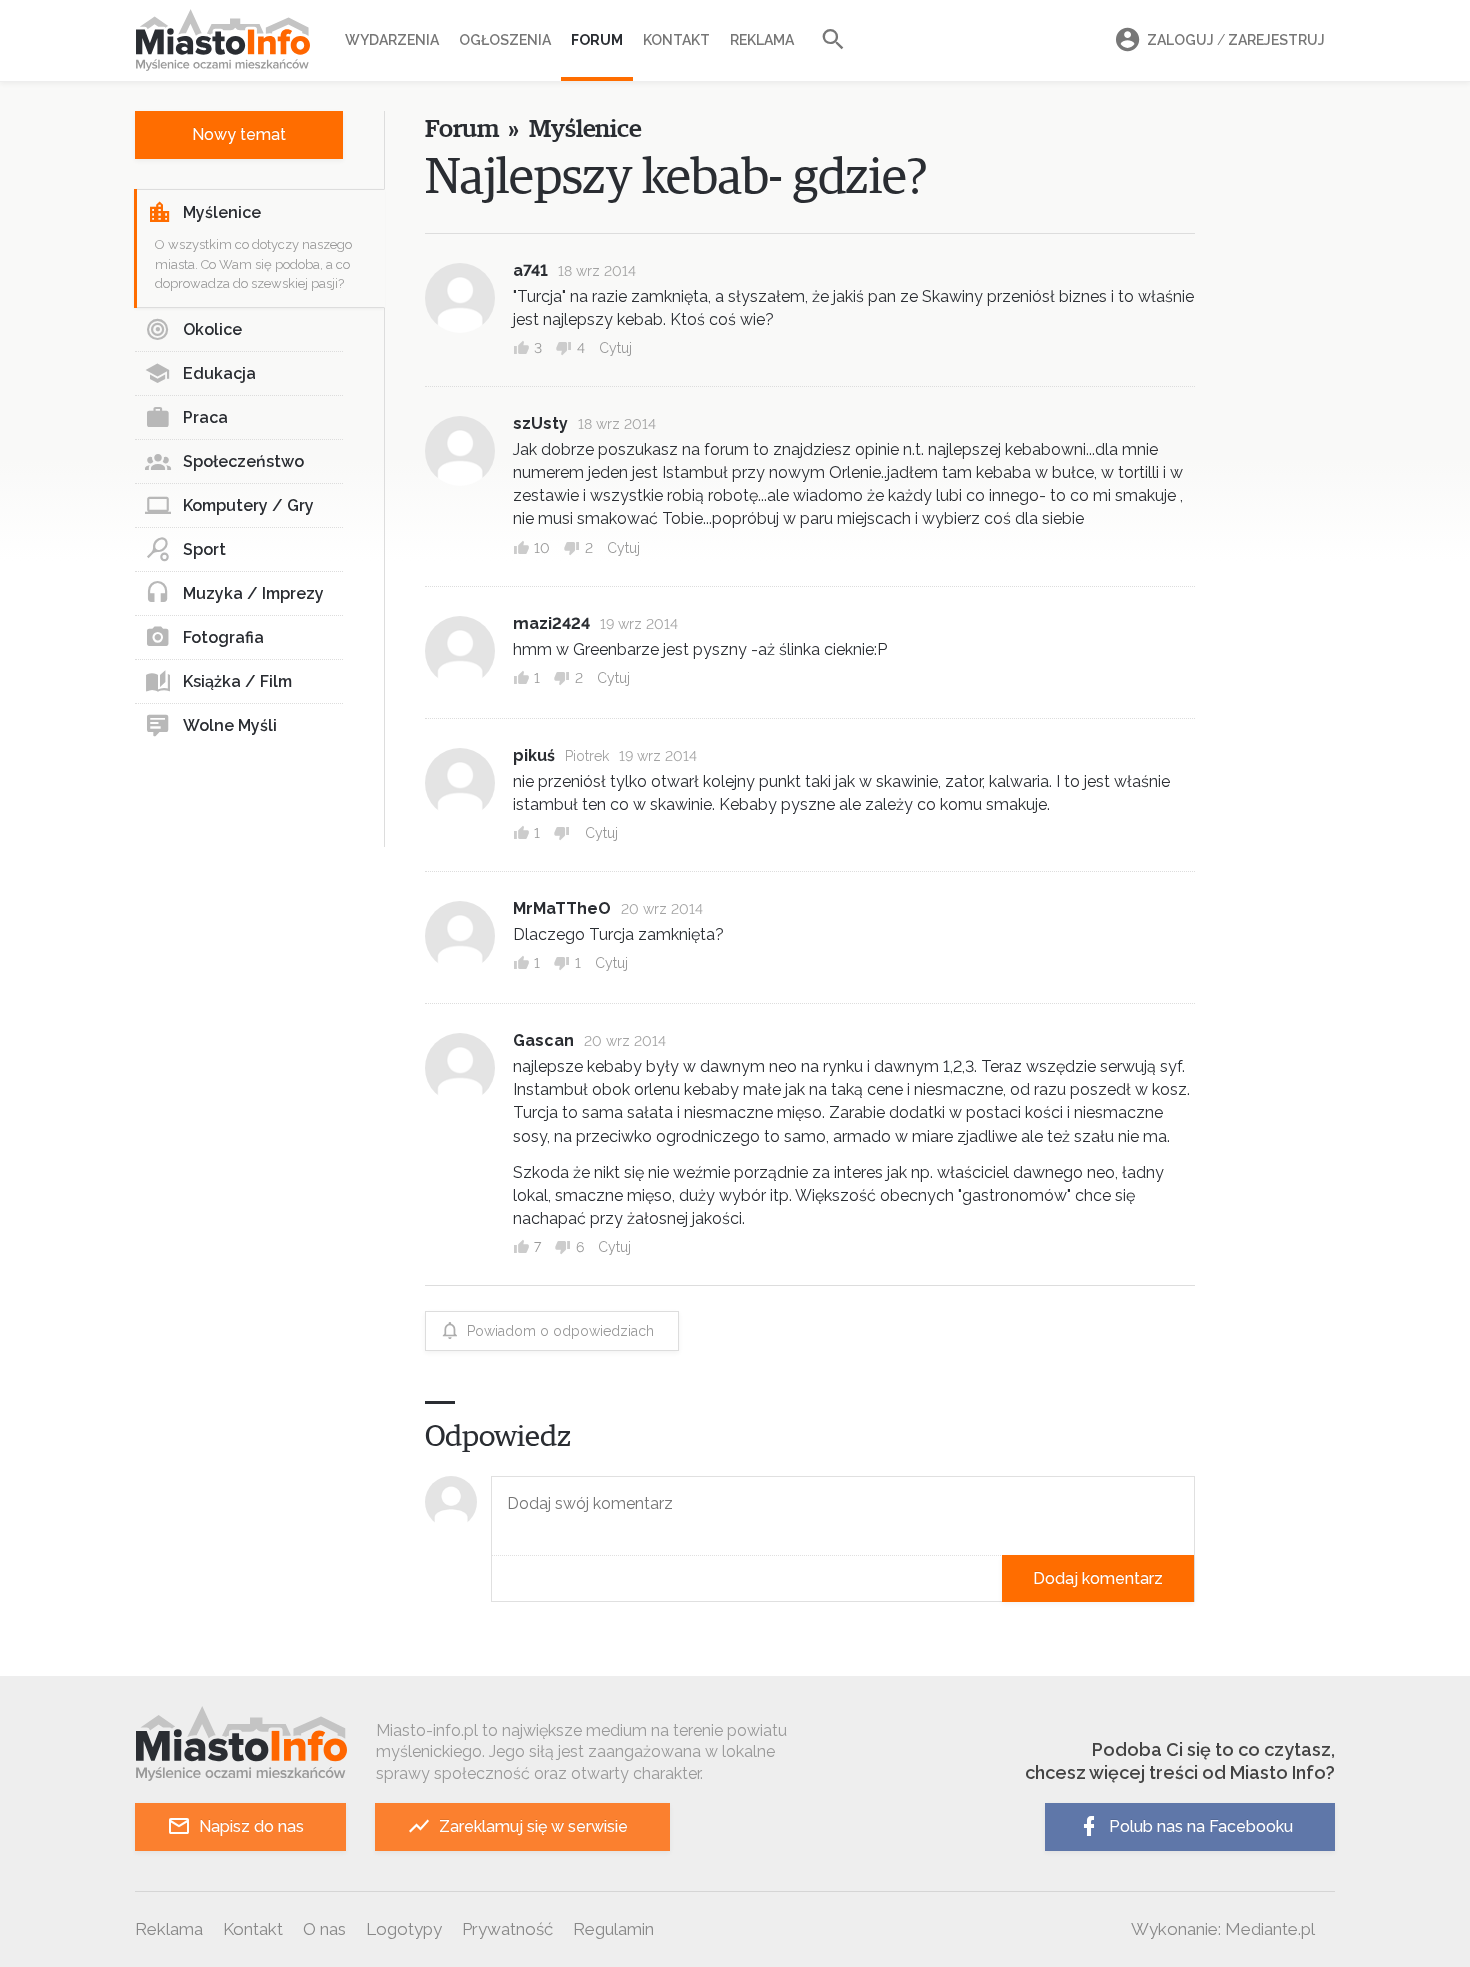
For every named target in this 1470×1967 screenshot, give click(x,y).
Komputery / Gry (248, 505)
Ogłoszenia (505, 40)
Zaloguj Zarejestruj (1236, 40)
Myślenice (222, 212)
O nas (324, 1929)
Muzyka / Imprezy (253, 593)
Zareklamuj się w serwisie (533, 1826)
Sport (204, 549)
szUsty (540, 423)
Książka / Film (237, 681)
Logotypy (404, 1929)
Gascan (543, 1040)
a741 (530, 270)
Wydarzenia (392, 40)
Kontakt (676, 40)
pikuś (534, 755)
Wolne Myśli (230, 725)
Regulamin (613, 1929)
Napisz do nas (251, 1826)
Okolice (212, 329)
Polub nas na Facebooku (1201, 1826)
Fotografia (223, 637)
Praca (205, 417)
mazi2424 (551, 623)
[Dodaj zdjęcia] (498, 1578)
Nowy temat (239, 134)
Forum (597, 40)
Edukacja (219, 373)
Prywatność (507, 1929)
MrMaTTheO (562, 908)
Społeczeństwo (243, 461)
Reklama (762, 40)
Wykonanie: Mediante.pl (1223, 1929)
